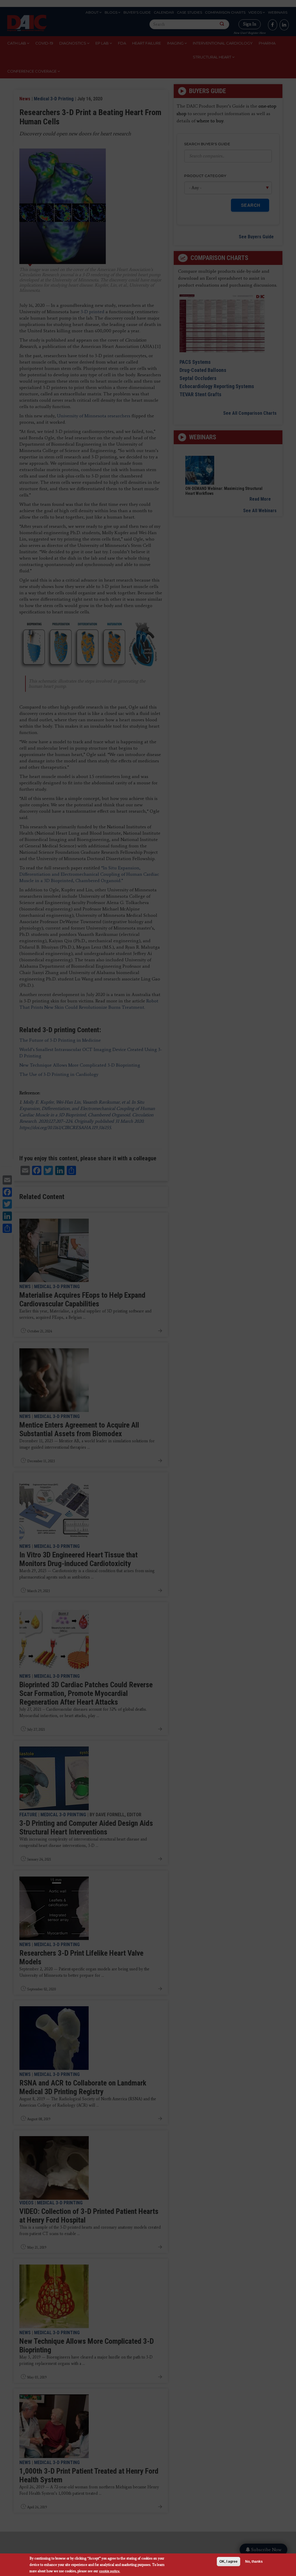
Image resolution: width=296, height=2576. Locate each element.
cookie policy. (110, 2571)
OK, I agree (229, 2562)
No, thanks (254, 2562)
